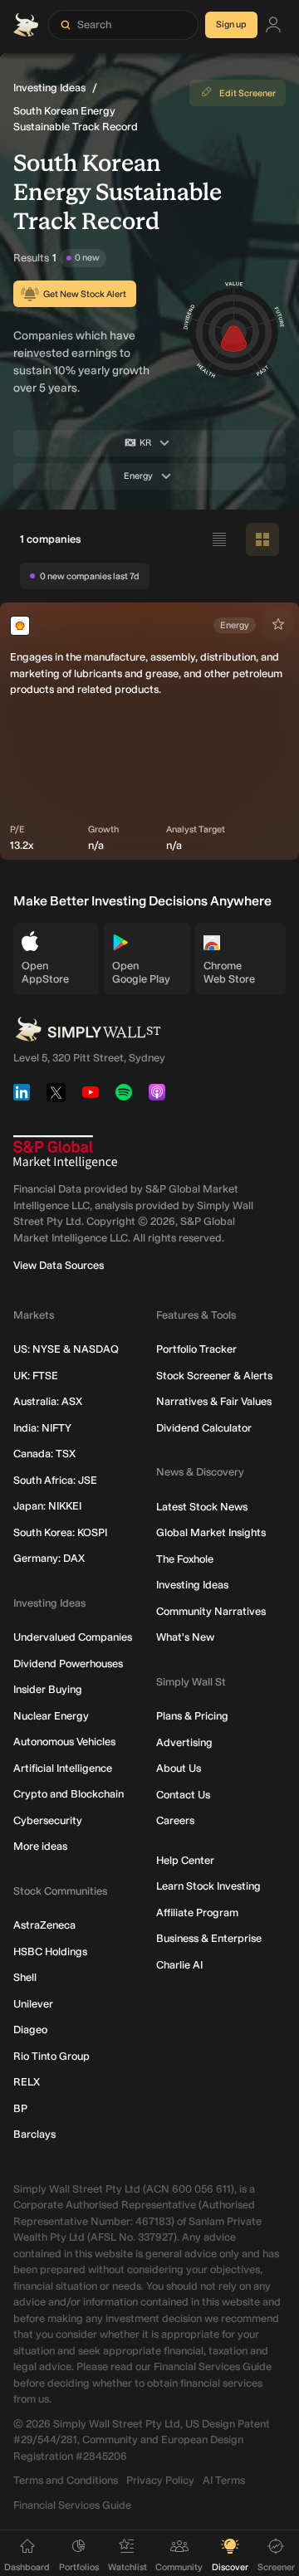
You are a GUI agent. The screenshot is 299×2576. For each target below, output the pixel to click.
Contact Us (183, 1795)
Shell (25, 1977)
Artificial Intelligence (63, 1768)
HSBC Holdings (50, 1952)
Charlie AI (179, 1965)
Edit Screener (248, 93)
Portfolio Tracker (196, 1349)
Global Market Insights (211, 1532)
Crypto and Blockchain (69, 1794)
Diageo (30, 2030)
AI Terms (224, 2480)
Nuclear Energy (51, 1716)
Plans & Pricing (192, 1716)
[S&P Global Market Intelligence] (65, 1152)
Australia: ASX (48, 1401)
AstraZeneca (44, 1925)
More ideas (40, 1846)
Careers (175, 1820)
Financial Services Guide (72, 2505)
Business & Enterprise (209, 1938)
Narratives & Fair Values (214, 1401)
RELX (27, 2082)
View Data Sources (59, 1265)
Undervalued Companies (73, 1637)
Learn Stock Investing (208, 1886)
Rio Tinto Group (51, 2056)
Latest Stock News (202, 1507)
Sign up (231, 24)
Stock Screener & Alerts (214, 1376)
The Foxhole (185, 1559)
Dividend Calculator (204, 1428)
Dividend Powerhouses (68, 1664)
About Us (179, 1768)
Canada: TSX (44, 1454)
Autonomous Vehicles (64, 1742)
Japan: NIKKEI (47, 1506)
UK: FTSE (36, 1376)
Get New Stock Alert (85, 294)
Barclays (34, 2134)
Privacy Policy (160, 2480)
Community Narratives (211, 1611)
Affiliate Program (197, 1912)
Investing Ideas (49, 88)
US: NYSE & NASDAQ (66, 1349)
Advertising (184, 1742)
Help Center (185, 1860)
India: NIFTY (42, 1428)
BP (20, 2108)
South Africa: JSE (55, 1480)
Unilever (33, 2004)
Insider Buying (48, 1689)
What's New (185, 1637)
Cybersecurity (48, 1820)
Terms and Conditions (66, 2480)
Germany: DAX (49, 1558)
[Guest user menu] (273, 25)
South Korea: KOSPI (60, 1532)
